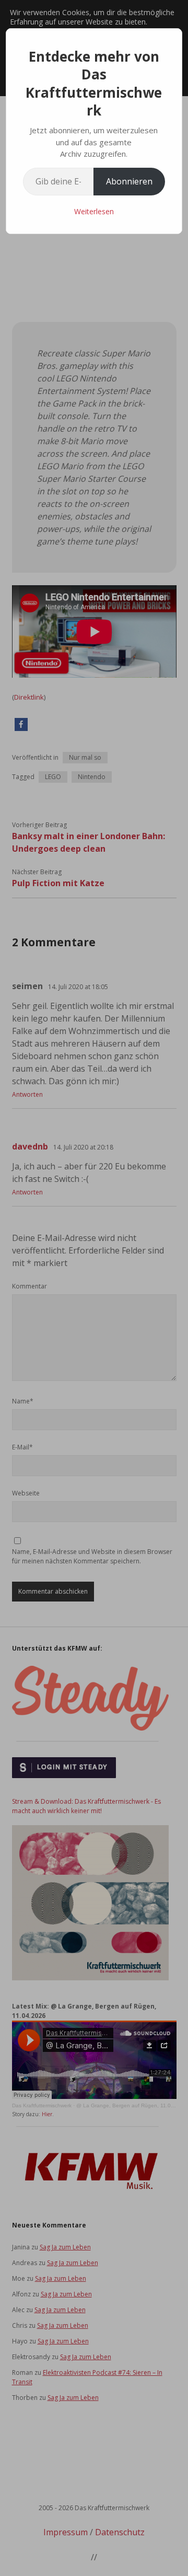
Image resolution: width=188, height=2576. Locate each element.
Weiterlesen (94, 211)
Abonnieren (129, 181)
